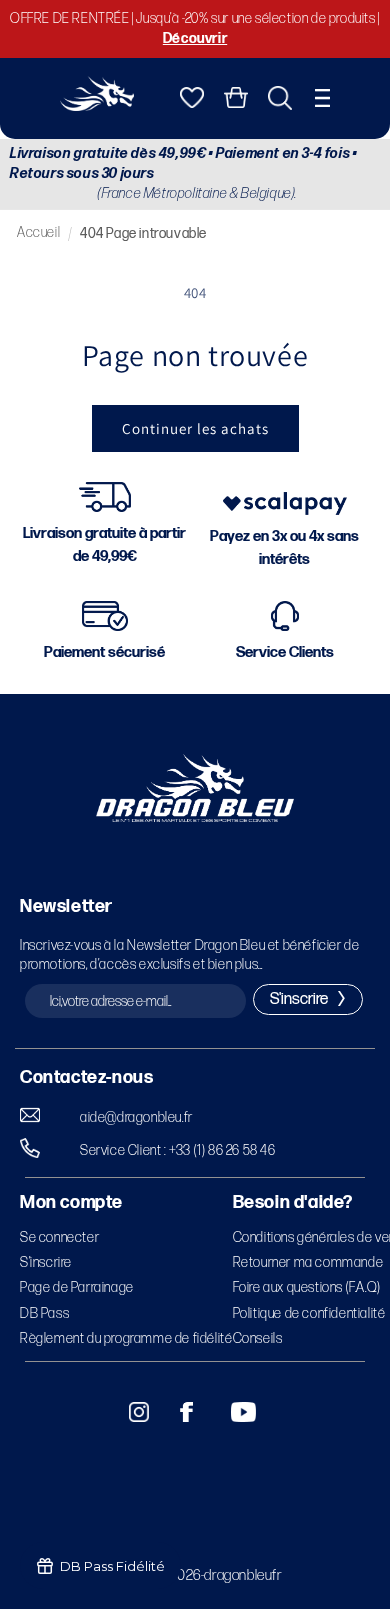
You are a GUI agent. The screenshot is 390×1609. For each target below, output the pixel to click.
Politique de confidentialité (309, 1313)
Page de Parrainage (77, 1287)
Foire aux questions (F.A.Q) (307, 1287)
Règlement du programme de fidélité (126, 1338)
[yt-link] (230, 1412)
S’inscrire (46, 1262)
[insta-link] (128, 1412)
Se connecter (59, 1237)
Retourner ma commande (308, 1262)
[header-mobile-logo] (97, 105)
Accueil (38, 232)
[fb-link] (179, 1412)
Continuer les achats (195, 428)
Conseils (258, 1338)
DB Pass (44, 1313)
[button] (322, 98)
